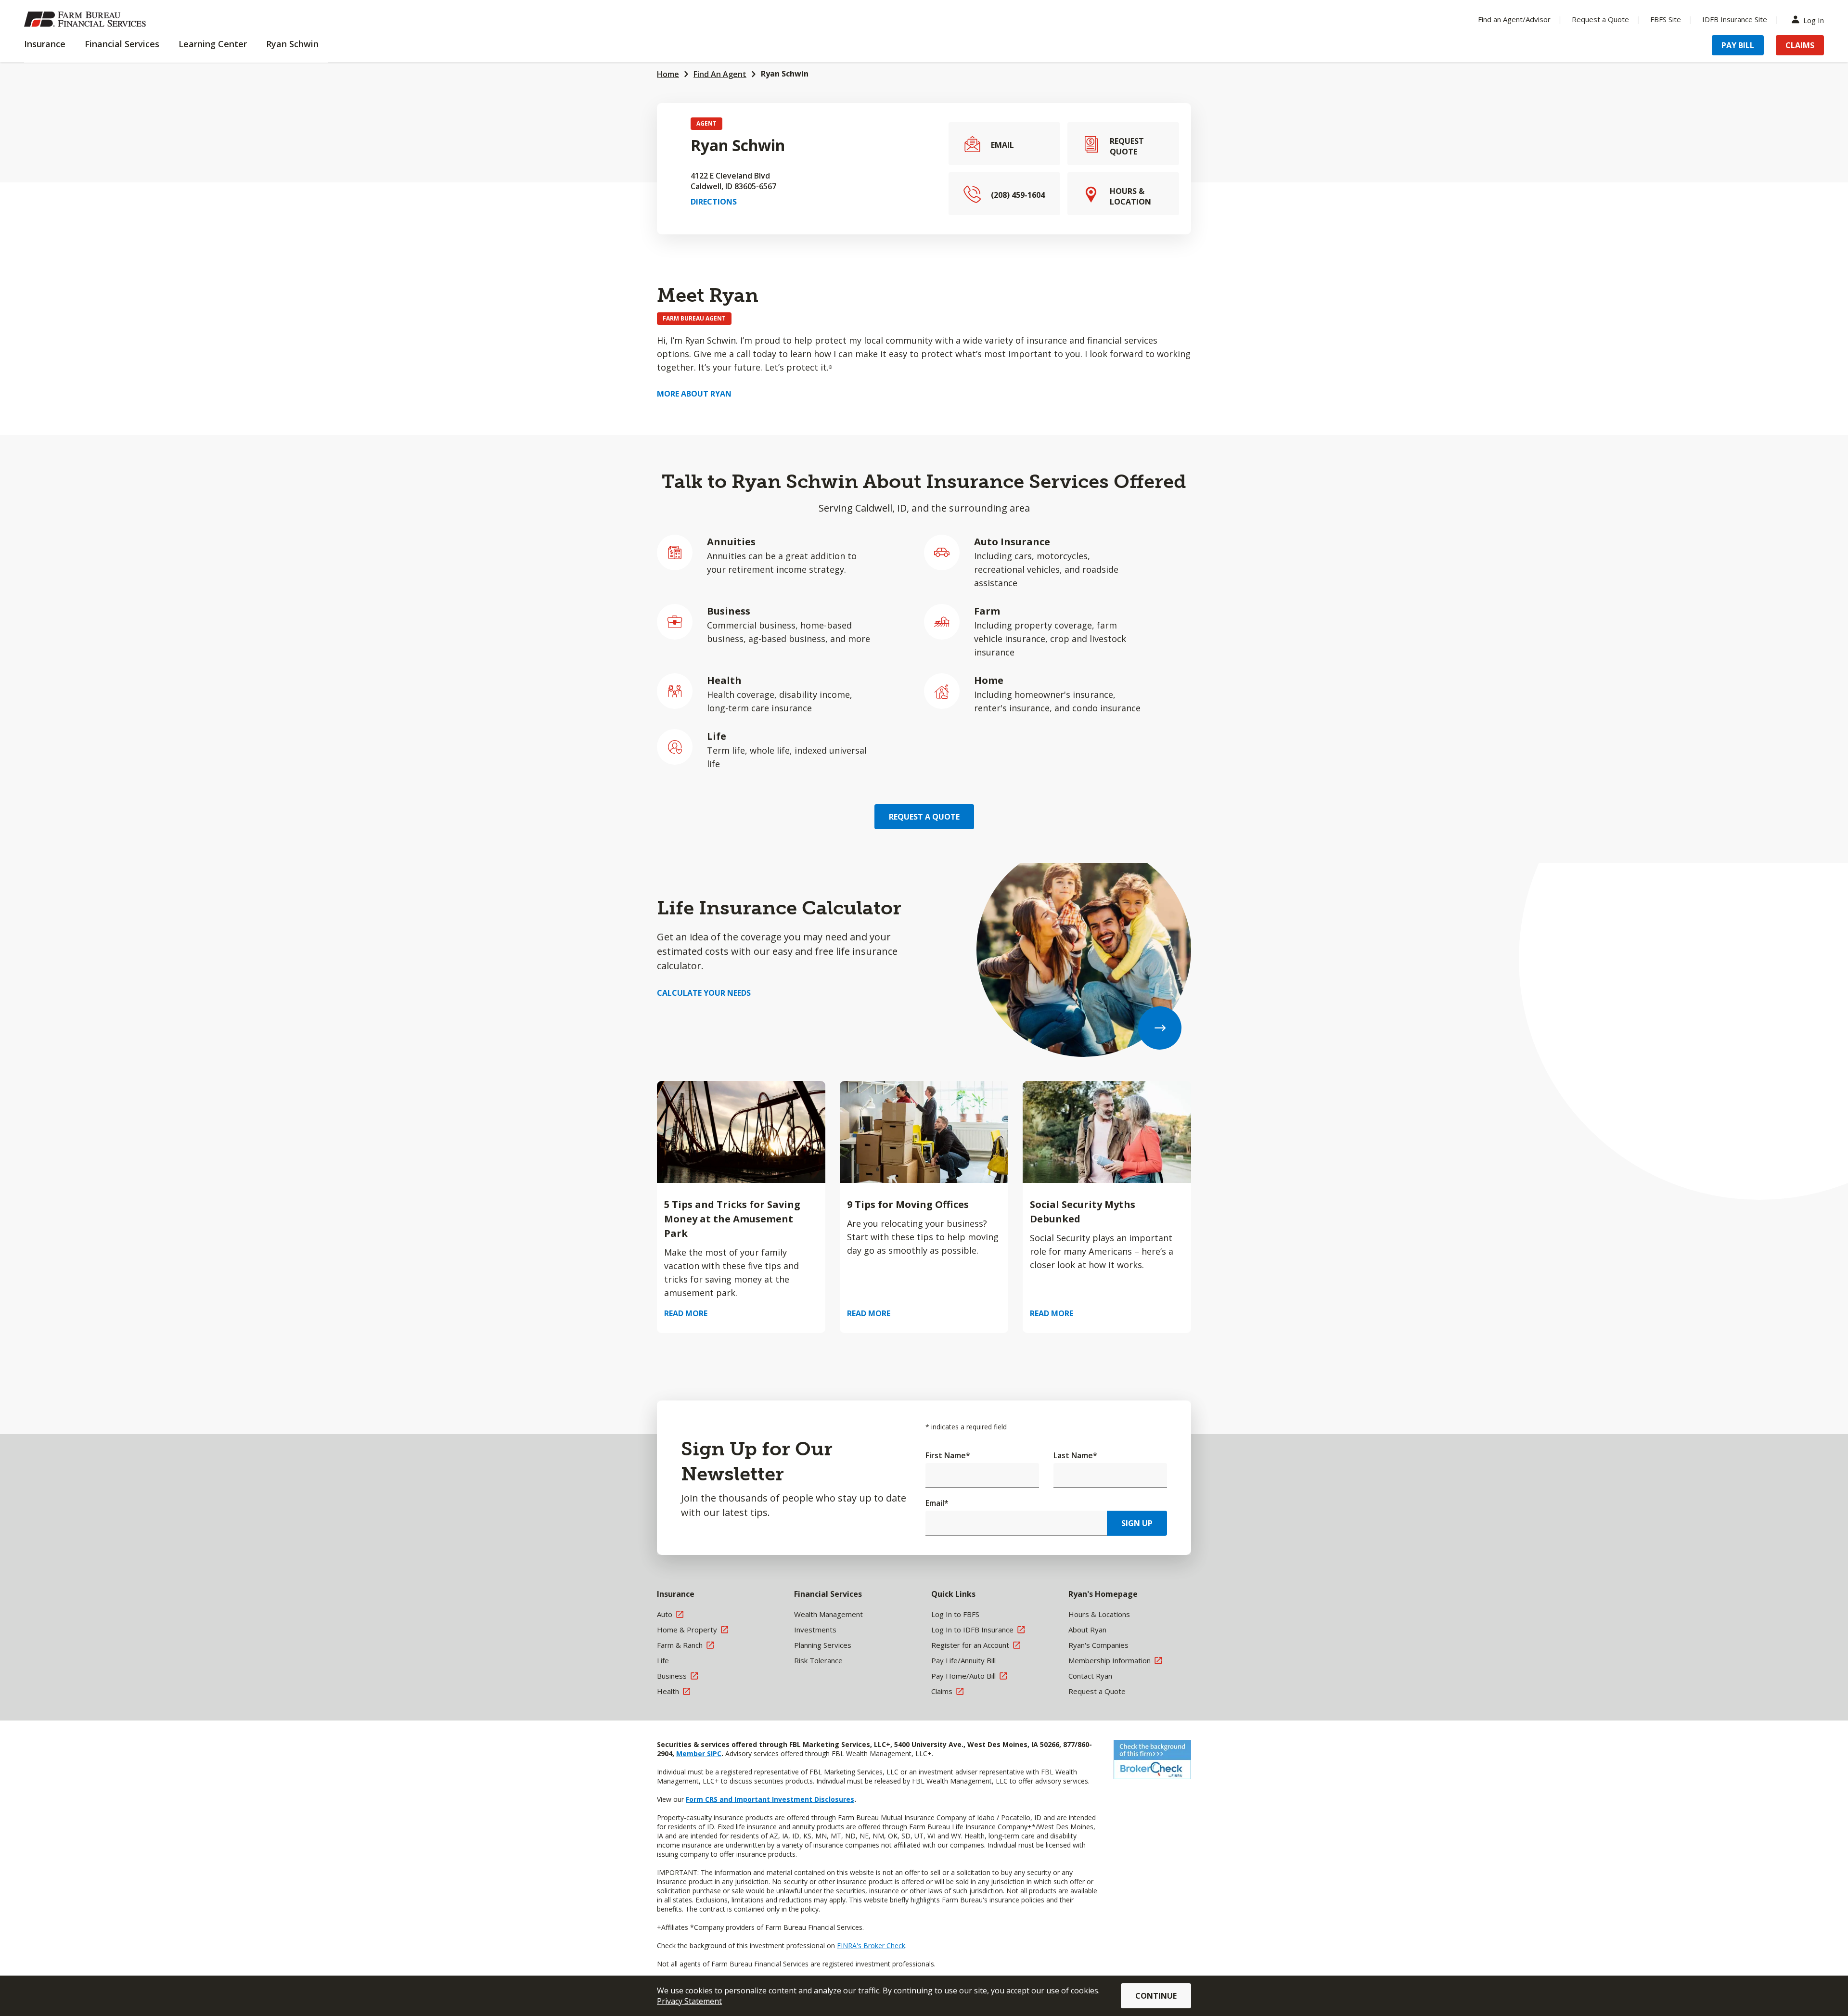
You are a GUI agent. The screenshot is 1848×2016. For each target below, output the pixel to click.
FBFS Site (1666, 19)
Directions (714, 202)
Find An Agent (720, 74)
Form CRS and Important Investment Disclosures (770, 1799)
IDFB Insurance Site (1735, 19)
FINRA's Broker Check (871, 1945)
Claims (1800, 45)
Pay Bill (1738, 45)
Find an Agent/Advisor (1514, 19)
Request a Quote (1600, 19)
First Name (948, 1455)
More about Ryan (694, 394)
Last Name (1075, 1455)
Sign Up (1137, 1523)
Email (937, 1503)
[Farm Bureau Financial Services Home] (87, 19)
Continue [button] (1156, 1996)
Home (668, 74)
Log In (1814, 19)
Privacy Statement (689, 2001)
